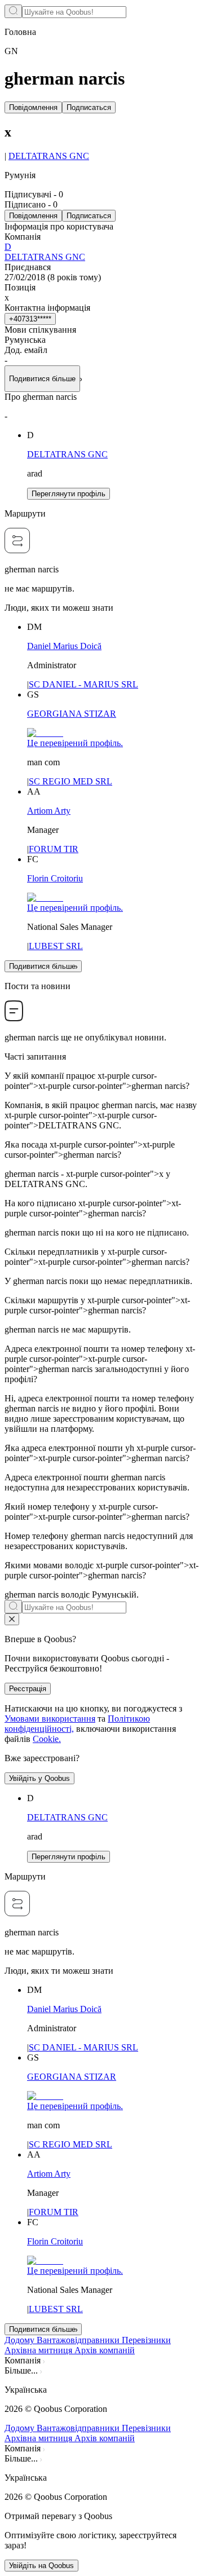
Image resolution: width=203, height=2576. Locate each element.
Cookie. (47, 1739)
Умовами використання (50, 1719)
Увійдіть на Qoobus (41, 2566)
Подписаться (89, 107)
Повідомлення (33, 107)
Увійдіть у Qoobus (39, 1778)
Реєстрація (28, 1689)
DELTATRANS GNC (49, 156)
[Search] (13, 11)
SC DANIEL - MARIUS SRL (83, 684)
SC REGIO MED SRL (70, 781)
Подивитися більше (42, 966)
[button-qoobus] (12, 1619)
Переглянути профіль (69, 494)
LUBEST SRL (56, 946)
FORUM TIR (54, 849)
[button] (101, 2390)
